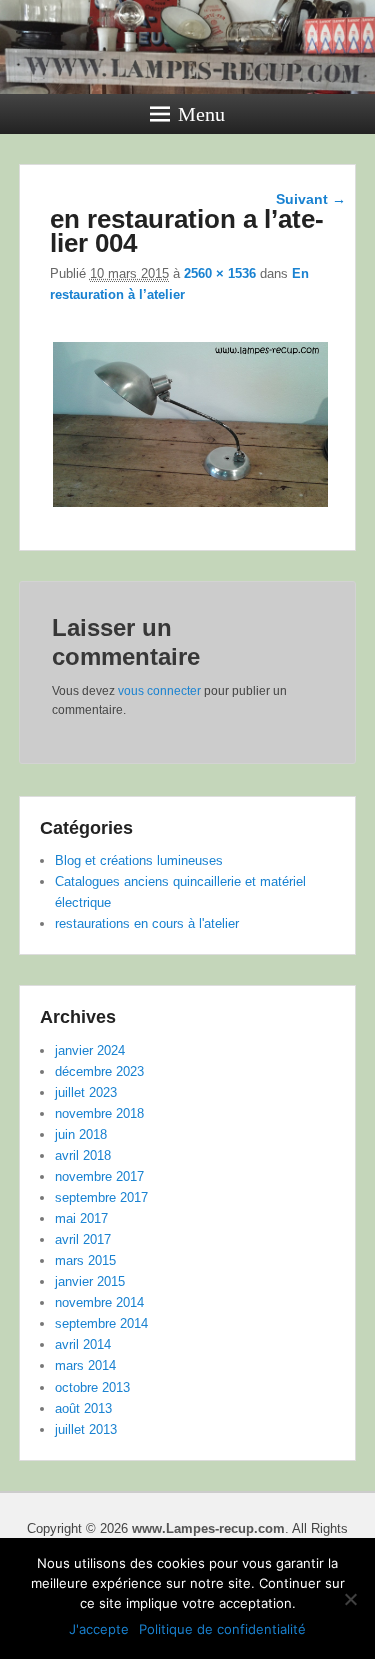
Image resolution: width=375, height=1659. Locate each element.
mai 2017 (81, 1218)
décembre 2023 (99, 1071)
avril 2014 (83, 1344)
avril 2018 (83, 1155)
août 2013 (83, 1408)
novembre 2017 (99, 1176)
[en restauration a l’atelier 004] (190, 506)
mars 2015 (85, 1260)
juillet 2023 (86, 1092)
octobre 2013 (92, 1387)
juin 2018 (81, 1134)
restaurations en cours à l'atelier (147, 923)
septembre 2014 (101, 1323)
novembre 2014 (99, 1302)
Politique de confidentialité (222, 1629)
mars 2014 (85, 1365)
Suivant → (311, 199)
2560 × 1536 (220, 273)
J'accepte (99, 1629)
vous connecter (159, 691)
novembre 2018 (99, 1113)
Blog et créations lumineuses (139, 860)
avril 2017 (83, 1239)
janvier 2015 (90, 1281)
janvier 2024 (90, 1050)
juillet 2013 (86, 1429)
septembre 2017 (101, 1197)
